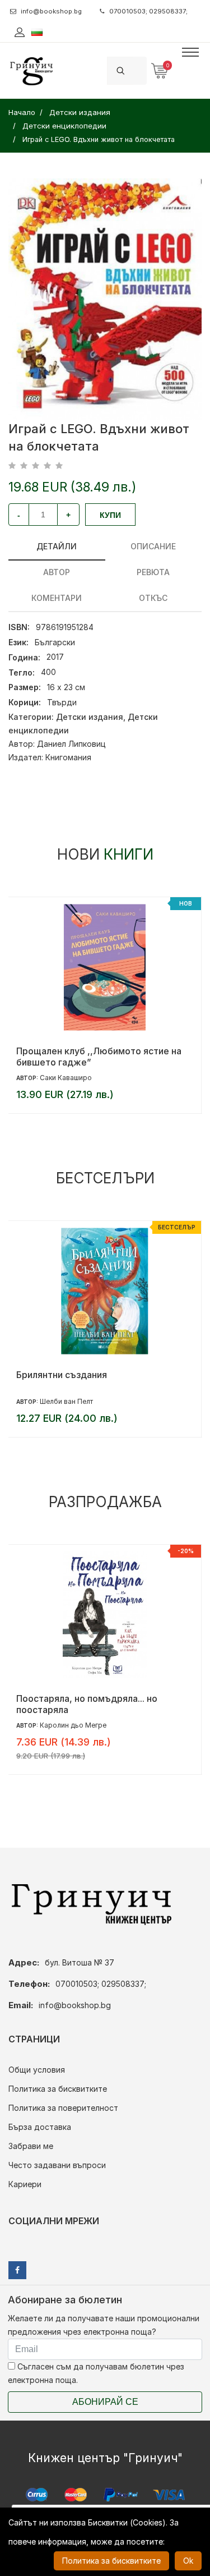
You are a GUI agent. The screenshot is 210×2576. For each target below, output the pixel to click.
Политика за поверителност (63, 2108)
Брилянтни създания (62, 1375)
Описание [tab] (153, 546)
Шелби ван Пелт (66, 1401)
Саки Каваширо (66, 1078)
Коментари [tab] (57, 598)
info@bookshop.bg (51, 11)
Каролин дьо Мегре (73, 1725)
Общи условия (37, 2070)
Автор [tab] (57, 572)
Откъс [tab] (153, 598)
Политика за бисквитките (58, 2089)
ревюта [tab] (153, 572)
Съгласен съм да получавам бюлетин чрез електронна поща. (96, 2373)
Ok (188, 2561)
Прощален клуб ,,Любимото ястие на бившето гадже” (99, 1057)
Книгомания (68, 757)
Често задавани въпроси (57, 2165)
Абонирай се (105, 2402)
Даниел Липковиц (71, 744)
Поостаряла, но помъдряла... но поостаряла (87, 1704)
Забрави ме (31, 2146)
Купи (110, 515)
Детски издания (90, 717)
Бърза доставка (40, 2127)
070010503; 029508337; (148, 11)
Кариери (25, 2184)
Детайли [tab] (57, 546)
